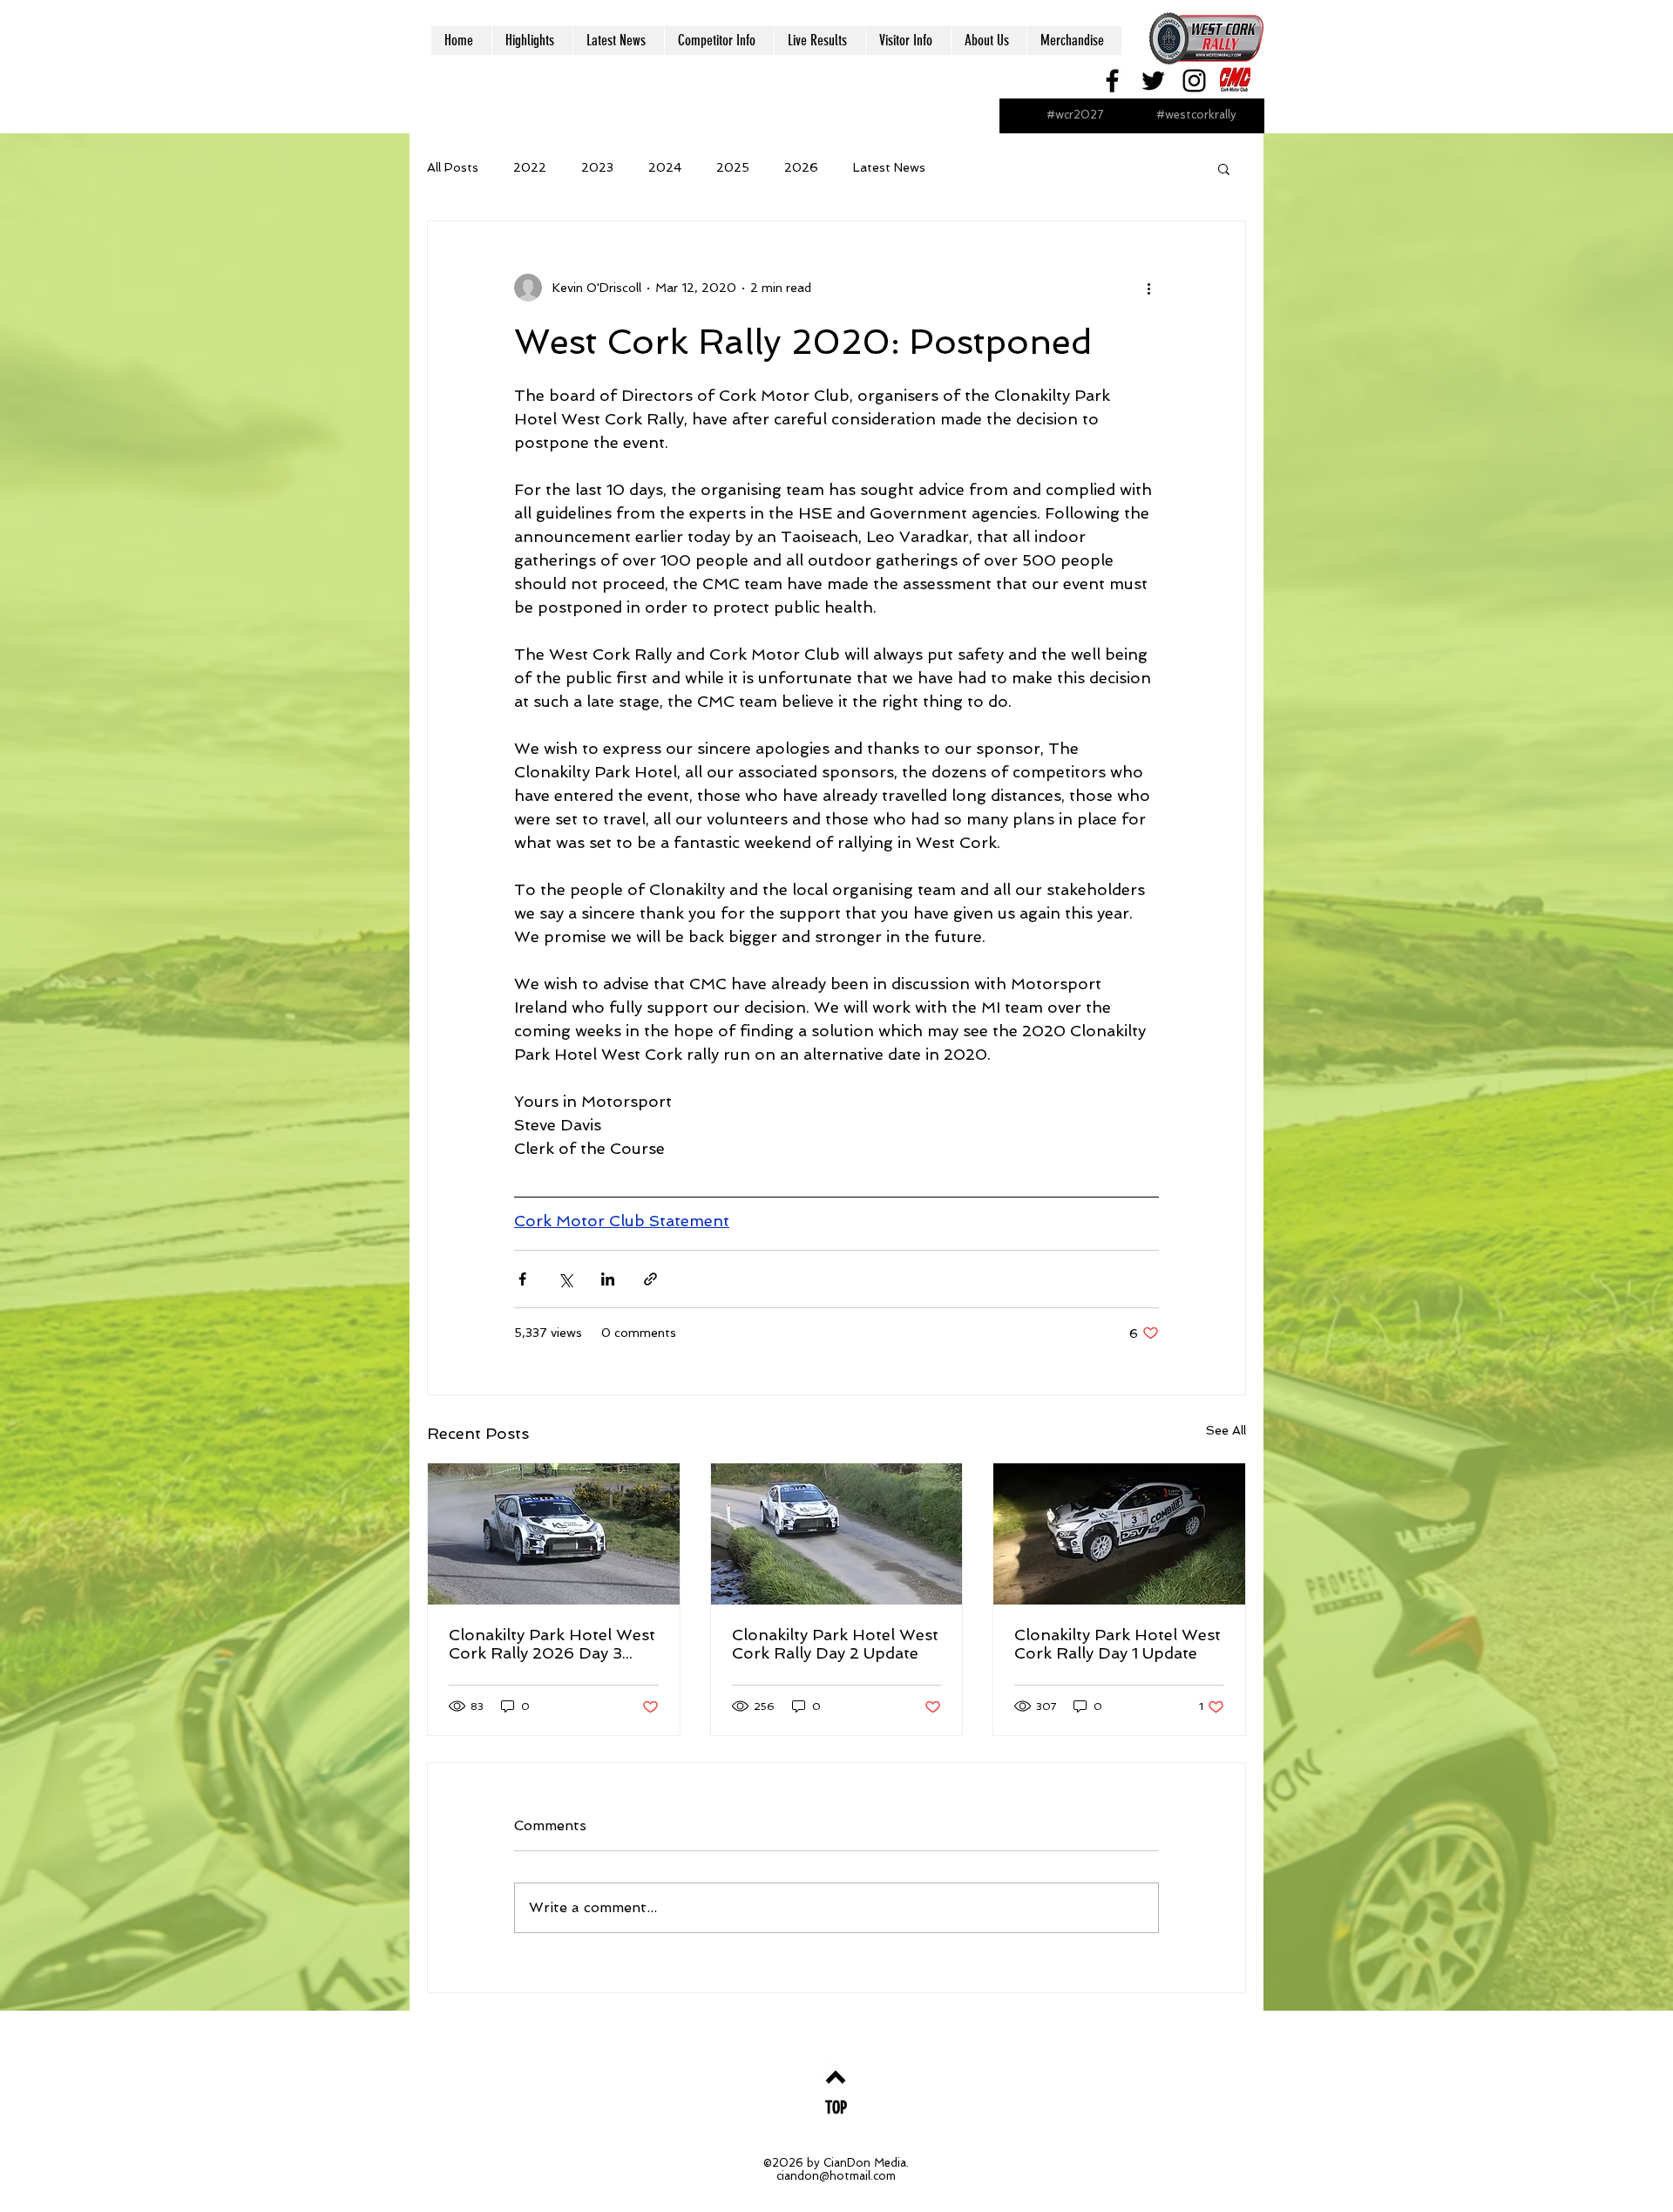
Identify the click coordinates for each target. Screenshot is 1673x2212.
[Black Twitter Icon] (1153, 81)
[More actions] (1148, 288)
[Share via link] (650, 1279)
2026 (801, 167)
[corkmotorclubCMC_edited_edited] (1235, 81)
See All (1226, 1430)
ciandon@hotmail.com (836, 2176)
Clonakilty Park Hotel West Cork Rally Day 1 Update (1118, 1644)
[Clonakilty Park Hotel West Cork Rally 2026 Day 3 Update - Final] (554, 1534)
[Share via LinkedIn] (608, 1279)
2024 (665, 167)
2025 (733, 167)
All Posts (453, 167)
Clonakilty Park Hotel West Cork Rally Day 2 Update (835, 1644)
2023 (597, 167)
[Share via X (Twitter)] (565, 1279)
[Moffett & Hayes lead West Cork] (1119, 1534)
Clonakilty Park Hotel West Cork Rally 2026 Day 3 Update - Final (552, 1644)
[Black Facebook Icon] (1112, 81)
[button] (1224, 168)
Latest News (889, 167)
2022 (530, 167)
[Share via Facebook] (522, 1279)
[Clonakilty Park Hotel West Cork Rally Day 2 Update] (837, 1534)
